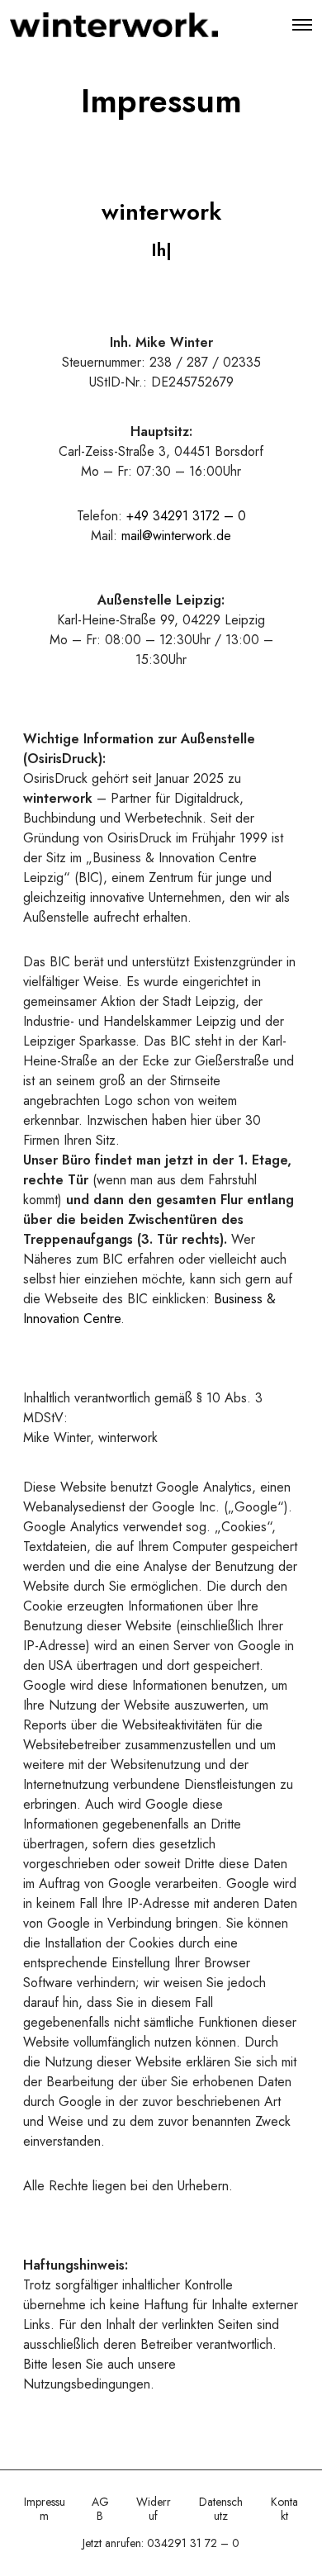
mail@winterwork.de (176, 536)
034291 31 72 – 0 (193, 2543)
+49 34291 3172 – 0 (186, 516)
